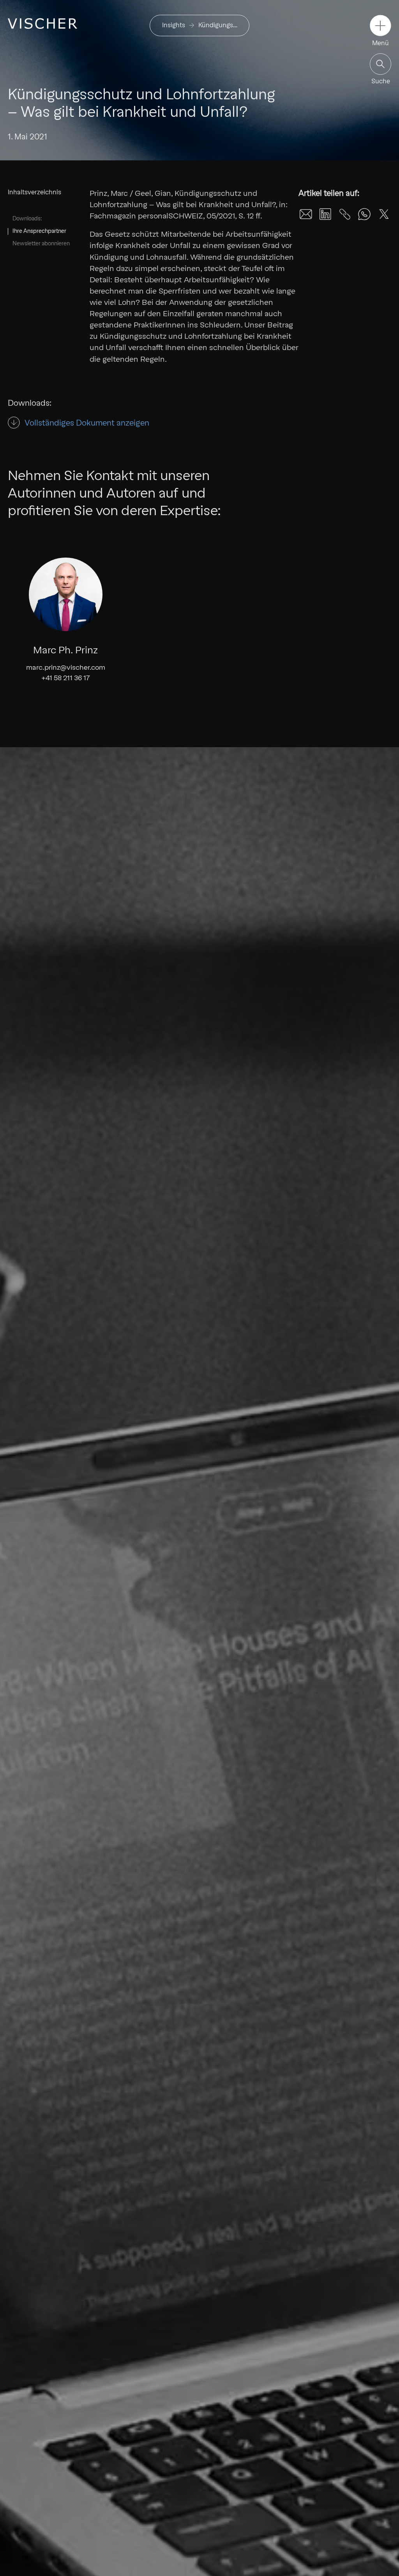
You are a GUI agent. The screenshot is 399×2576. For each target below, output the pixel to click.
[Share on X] (384, 214)
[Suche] (380, 64)
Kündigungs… (218, 25)
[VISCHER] (42, 24)
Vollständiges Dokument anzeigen (87, 423)
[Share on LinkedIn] (325, 214)
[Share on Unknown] (345, 214)
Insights (174, 25)
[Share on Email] (306, 214)
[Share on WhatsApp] (364, 214)
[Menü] (380, 26)
